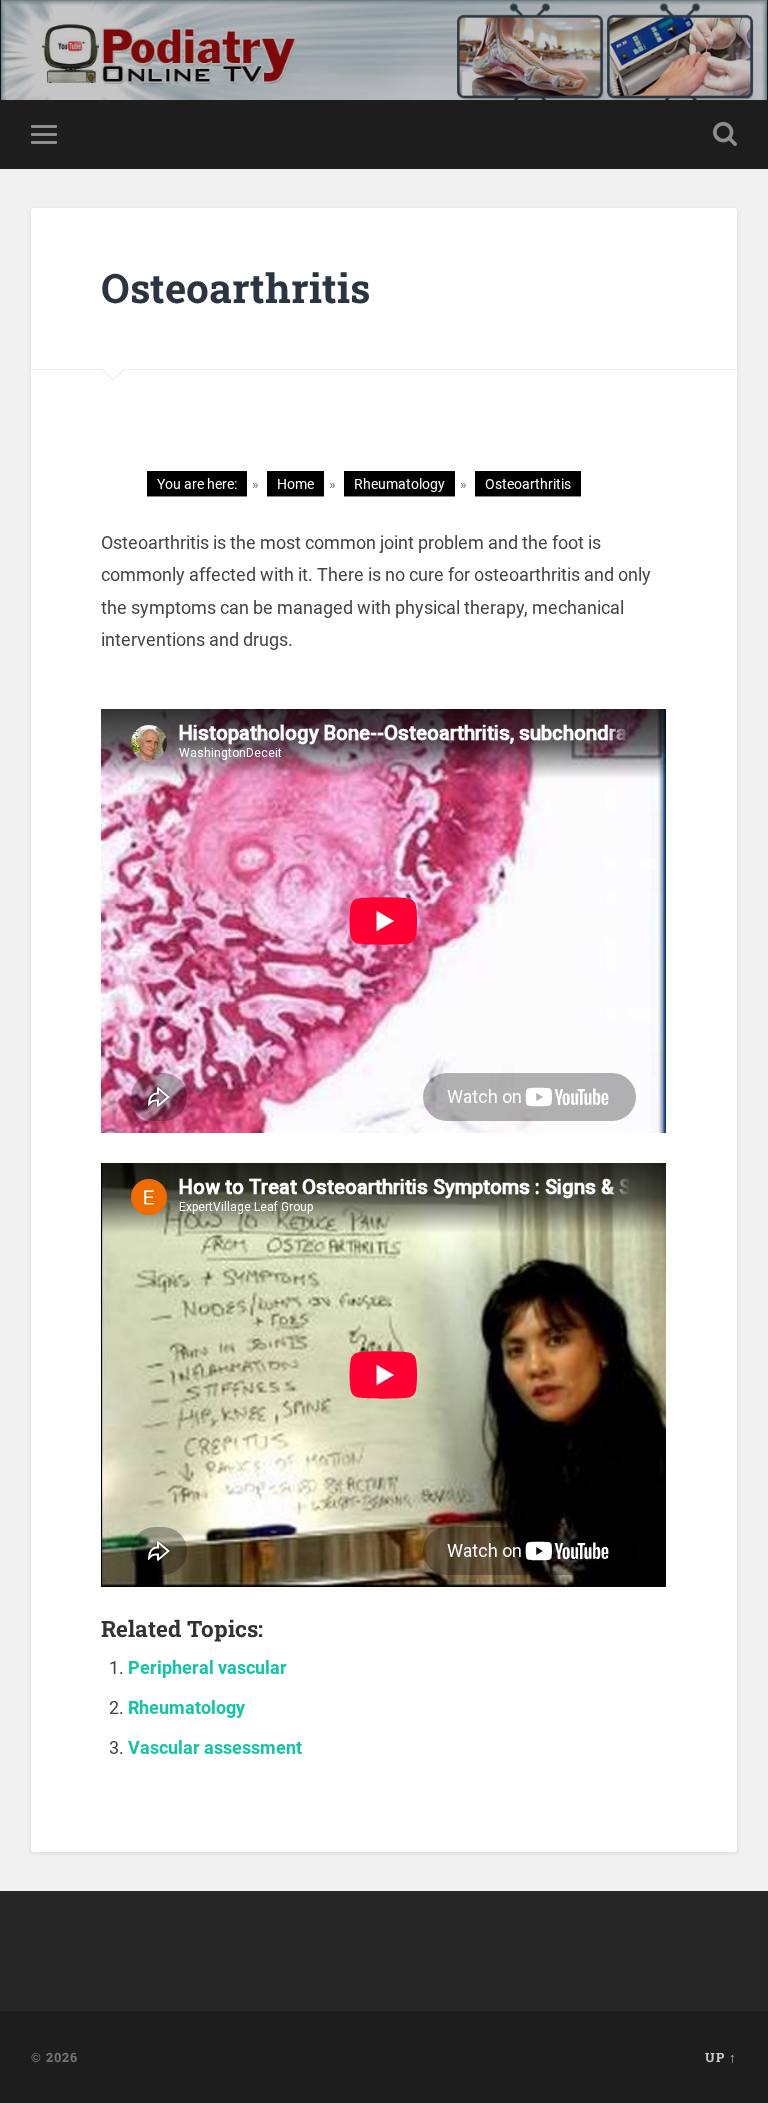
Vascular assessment (215, 1747)
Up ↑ (721, 2057)
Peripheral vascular (207, 1667)
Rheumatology (186, 1707)
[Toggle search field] (725, 134)
